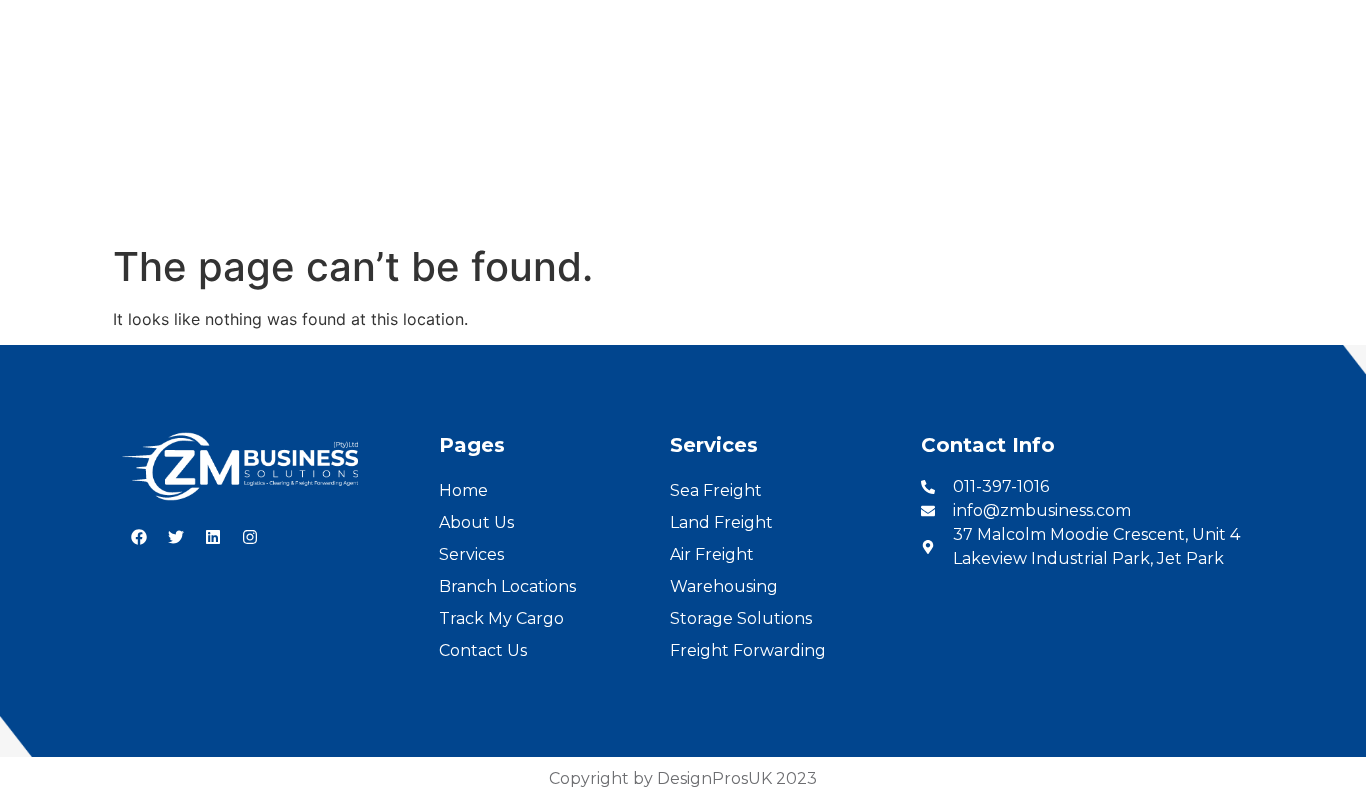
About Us (436, 181)
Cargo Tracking (865, 181)
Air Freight (712, 554)
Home (332, 181)
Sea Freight (716, 490)
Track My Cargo (501, 618)
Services (548, 181)
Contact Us (1013, 181)
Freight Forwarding (748, 650)
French (1327, 21)
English (1255, 21)
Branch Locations (692, 181)
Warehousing (724, 586)
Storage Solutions (741, 618)
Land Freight (721, 522)
